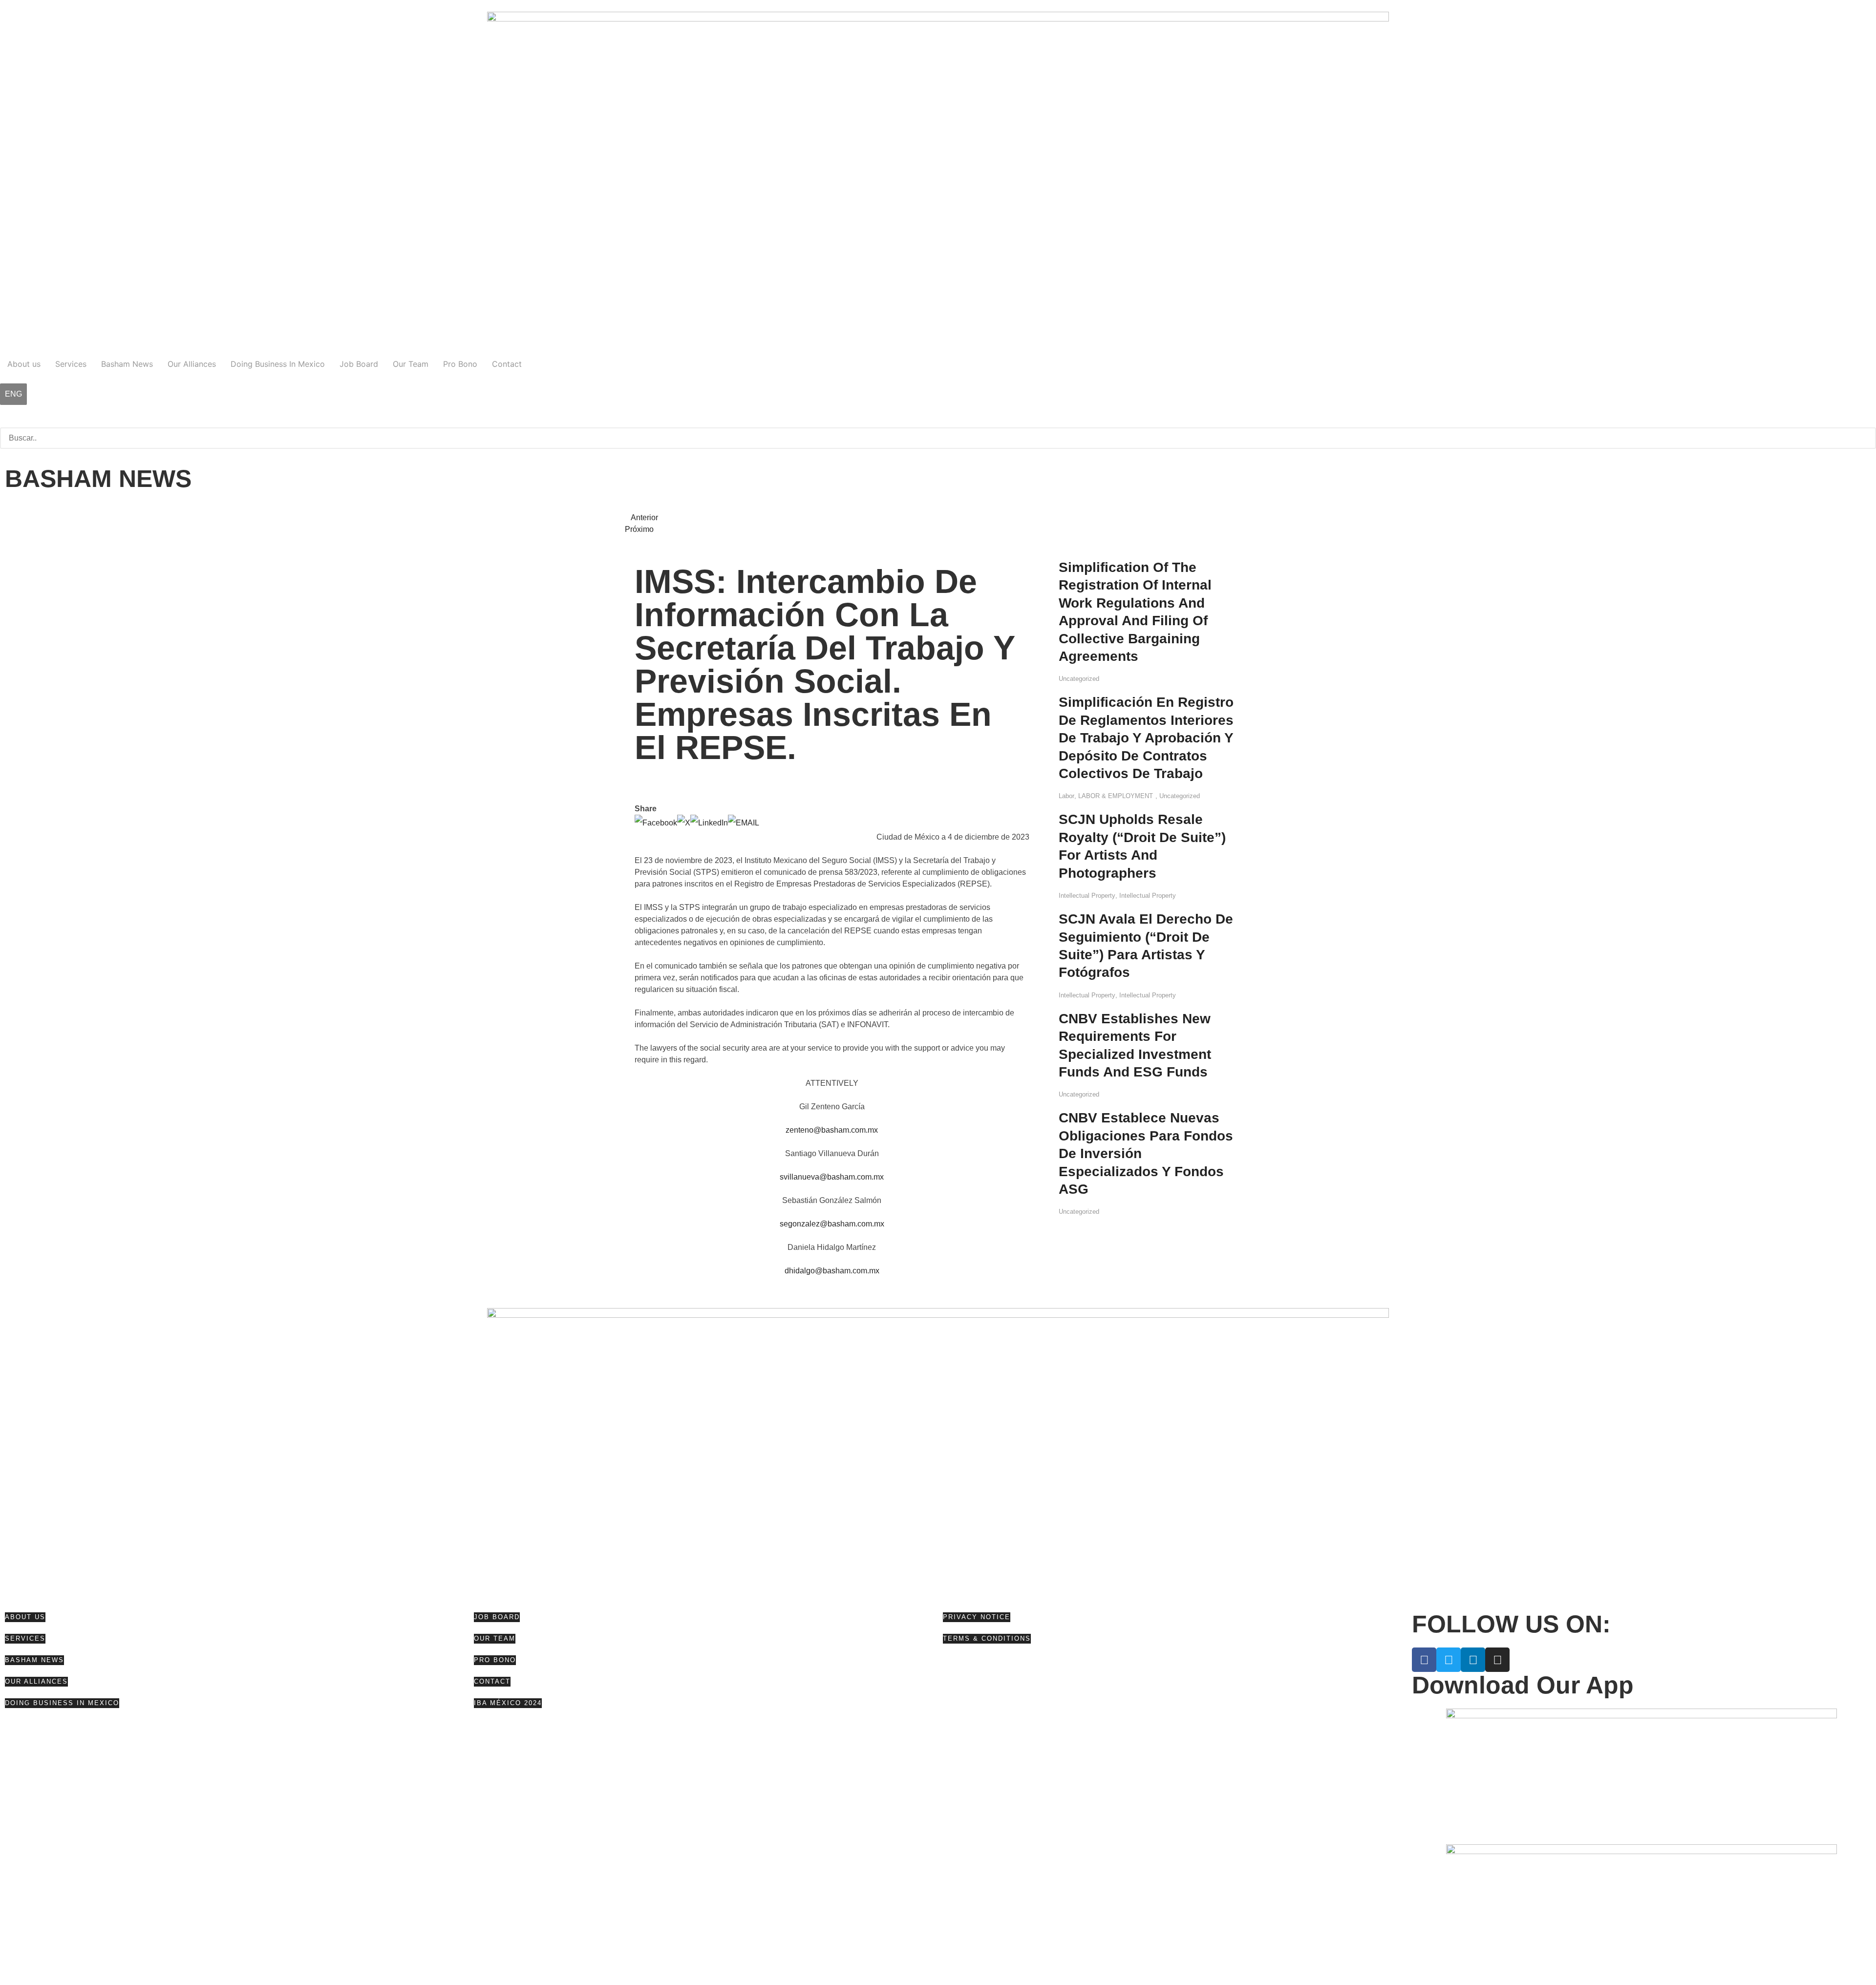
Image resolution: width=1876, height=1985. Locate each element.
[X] (684, 823)
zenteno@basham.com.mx (832, 1130)
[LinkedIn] (709, 823)
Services (71, 364)
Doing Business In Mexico (278, 364)
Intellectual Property (1087, 896)
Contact (507, 364)
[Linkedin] (1473, 1660)
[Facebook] (656, 823)
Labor (1066, 796)
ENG (13, 394)
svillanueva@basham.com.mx (832, 1177)
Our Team (411, 364)
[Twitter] (1449, 1660)
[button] (938, 422)
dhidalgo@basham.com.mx (832, 1271)
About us (24, 364)
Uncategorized (1079, 679)
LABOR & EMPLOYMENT (1116, 796)
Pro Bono (460, 364)
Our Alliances (192, 364)
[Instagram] (1497, 1660)
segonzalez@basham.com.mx (832, 1224)
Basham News (127, 364)
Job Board (359, 364)
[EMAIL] (744, 823)
